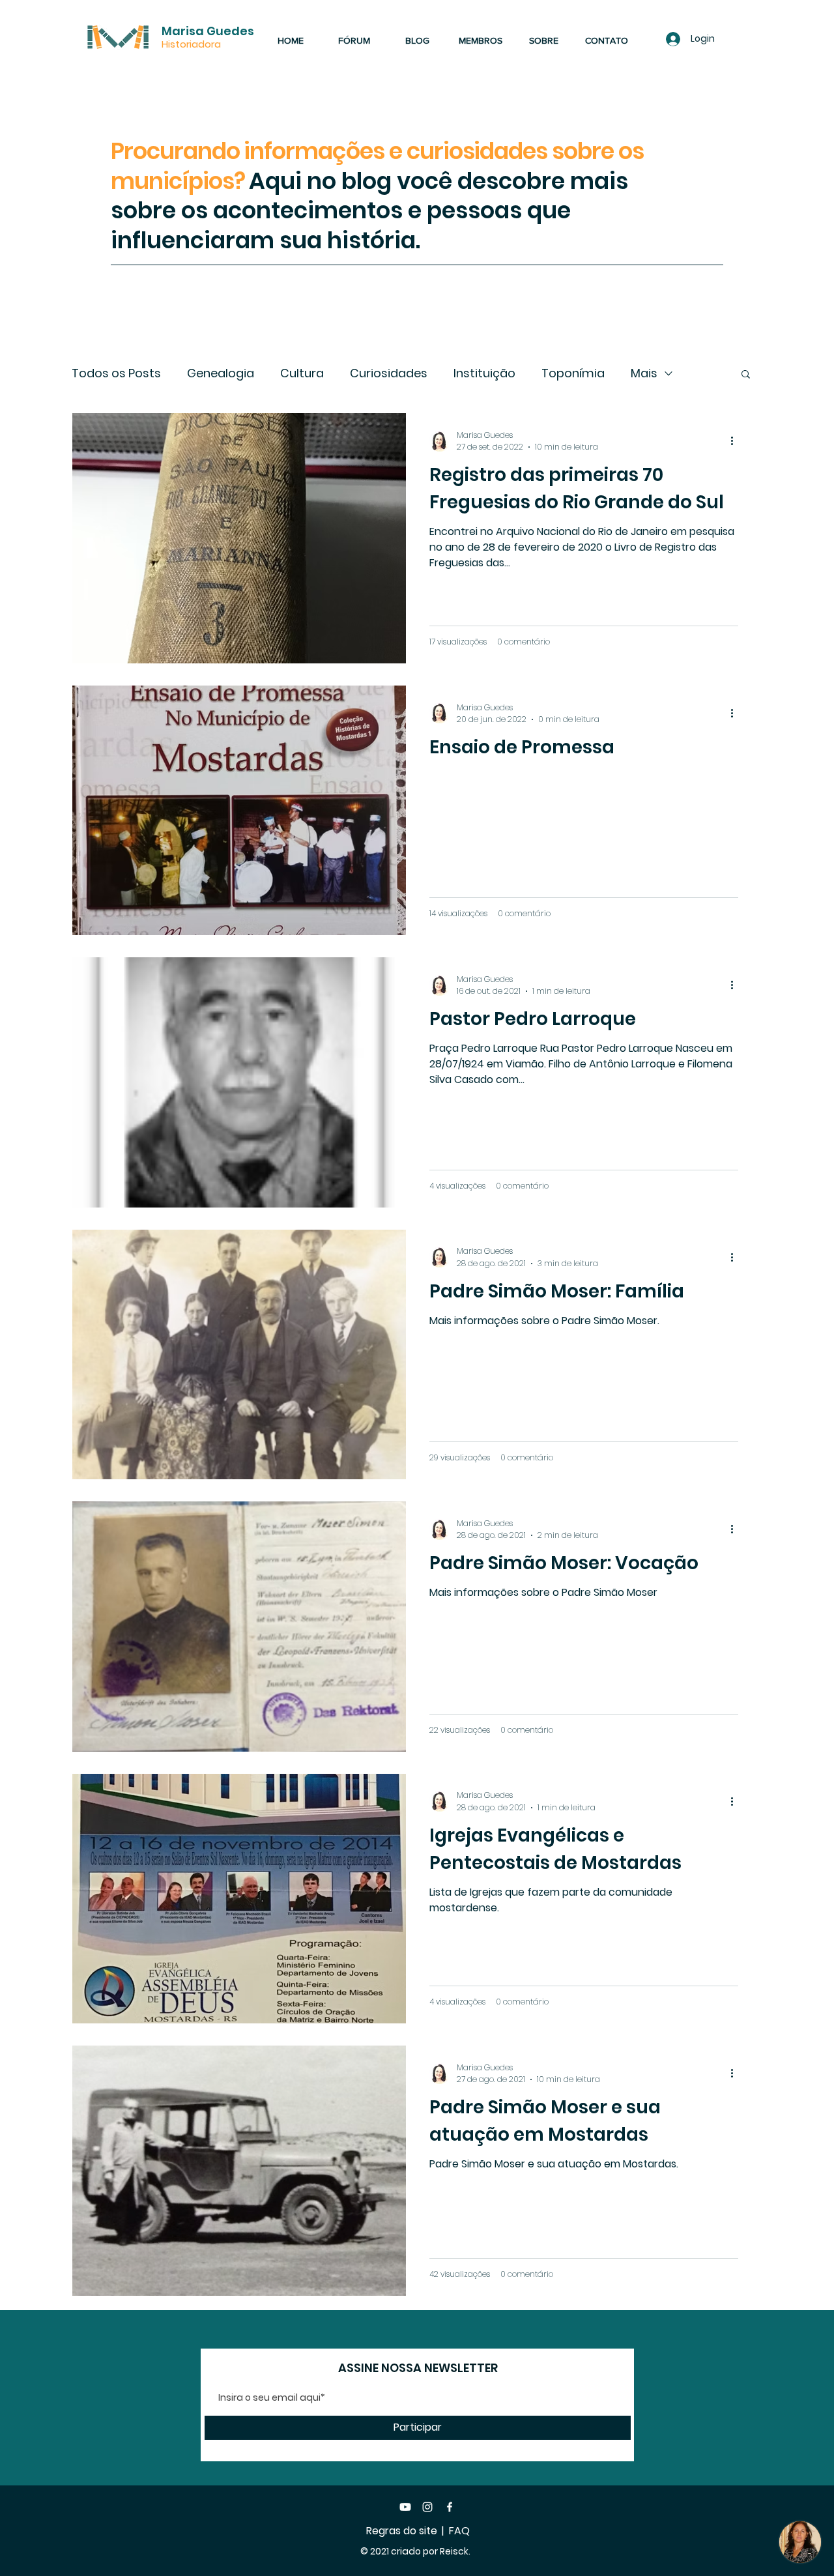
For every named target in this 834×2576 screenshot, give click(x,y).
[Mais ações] (736, 441)
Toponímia (573, 373)
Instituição (484, 373)
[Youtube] (405, 2507)
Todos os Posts (116, 373)
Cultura (302, 373)
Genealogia (221, 373)
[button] (746, 375)
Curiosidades (389, 373)
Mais (644, 373)
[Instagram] (427, 2507)
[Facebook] (450, 2507)
